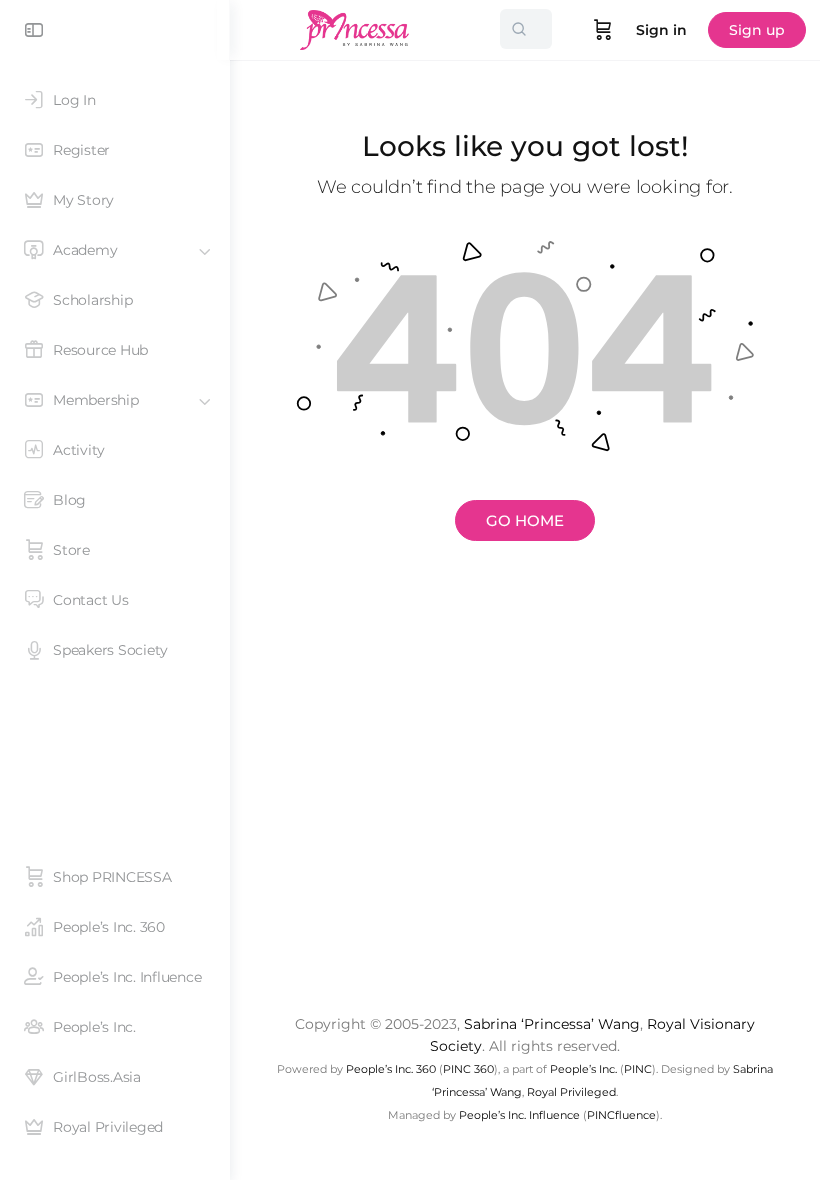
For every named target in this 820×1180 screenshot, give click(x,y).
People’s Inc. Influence (519, 1115)
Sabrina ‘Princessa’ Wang (552, 1024)
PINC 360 (468, 1069)
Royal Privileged (571, 1092)
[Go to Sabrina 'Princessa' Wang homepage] (355, 27)
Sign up (757, 30)
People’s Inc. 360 (391, 1069)
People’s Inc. (583, 1069)
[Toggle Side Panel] (34, 30)
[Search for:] (526, 29)
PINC (638, 1069)
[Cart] (603, 30)
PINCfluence (621, 1115)
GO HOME (525, 520)
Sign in (661, 30)
